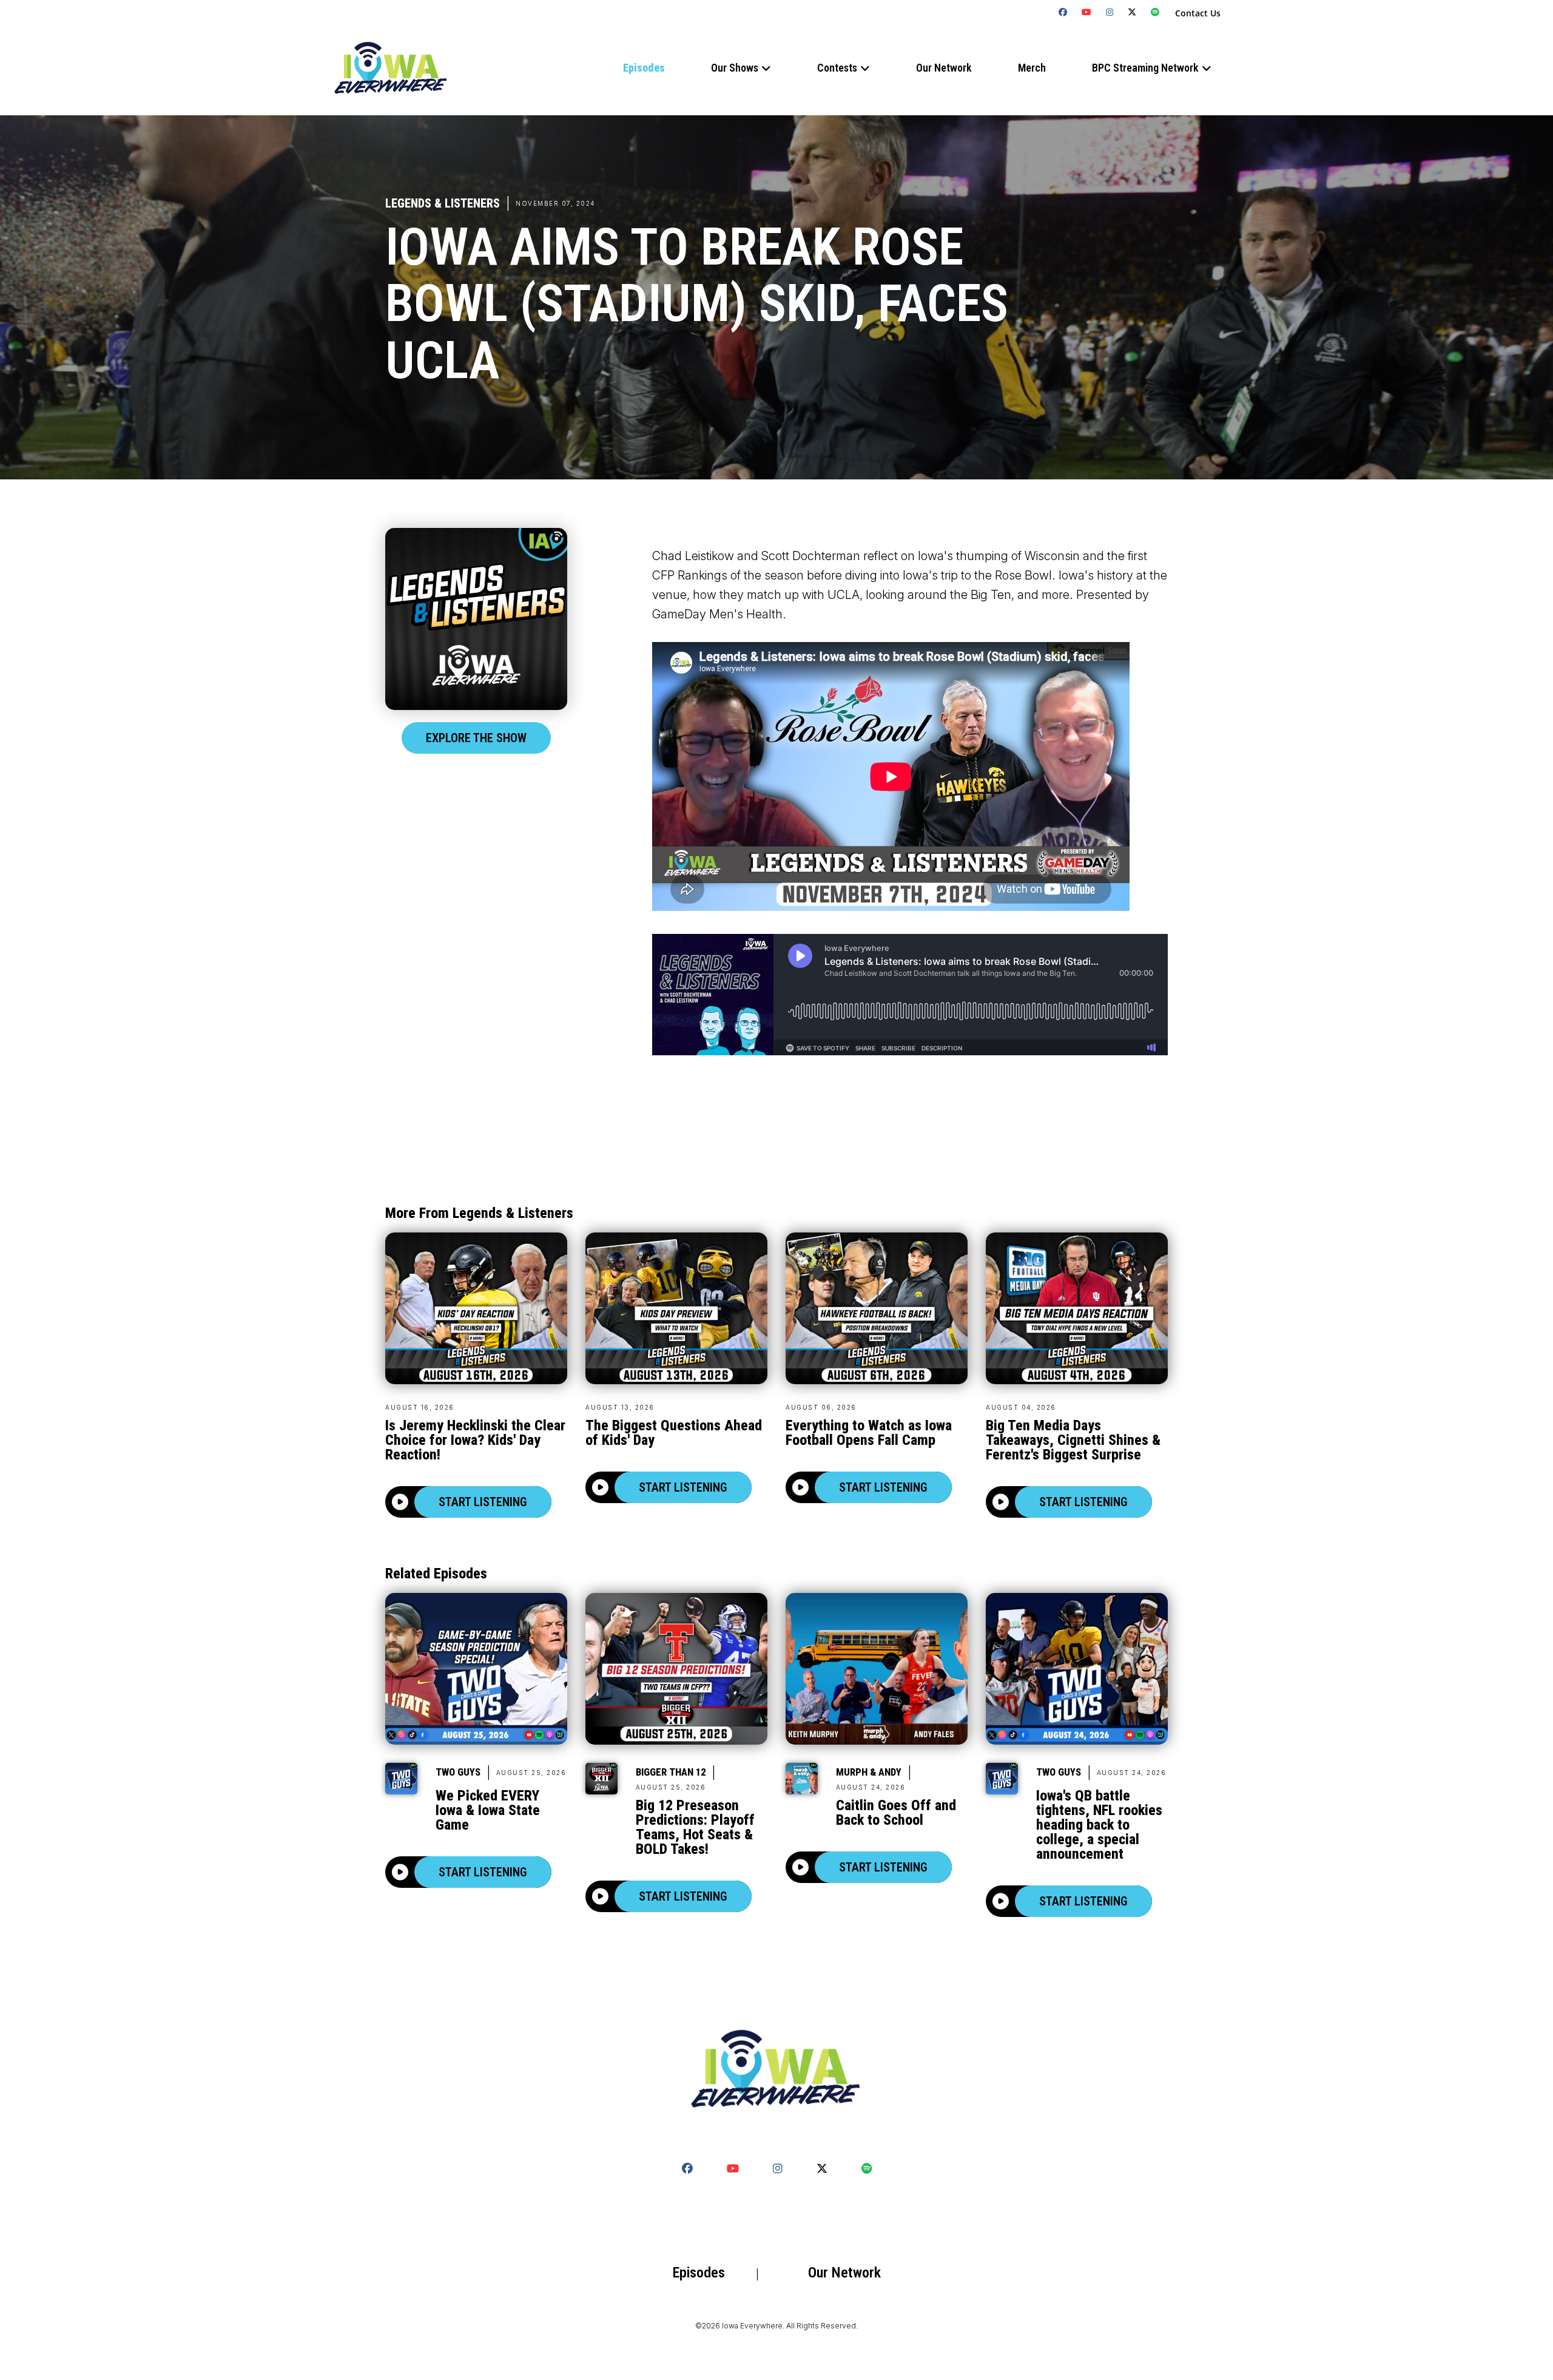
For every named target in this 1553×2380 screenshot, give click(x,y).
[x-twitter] (1132, 12)
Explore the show (476, 738)
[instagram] (1110, 12)
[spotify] (1155, 12)
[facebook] (1063, 12)
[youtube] (1087, 12)
